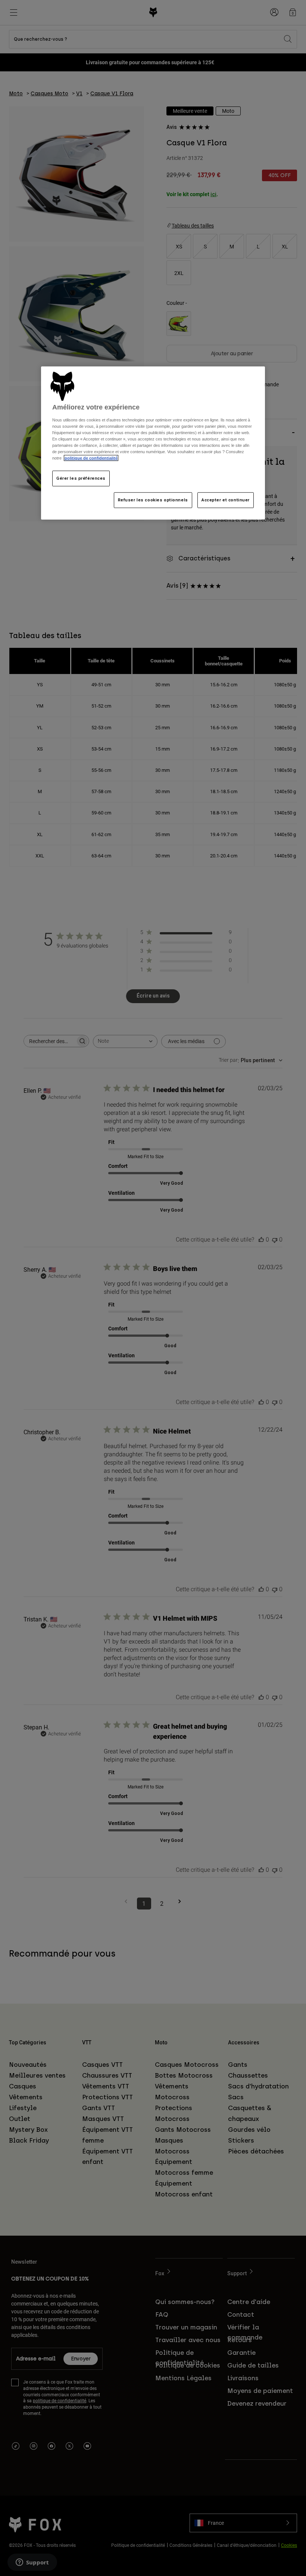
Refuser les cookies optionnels (153, 500)
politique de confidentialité (91, 458)
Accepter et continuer (226, 500)
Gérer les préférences (81, 478)
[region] (153, 443)
